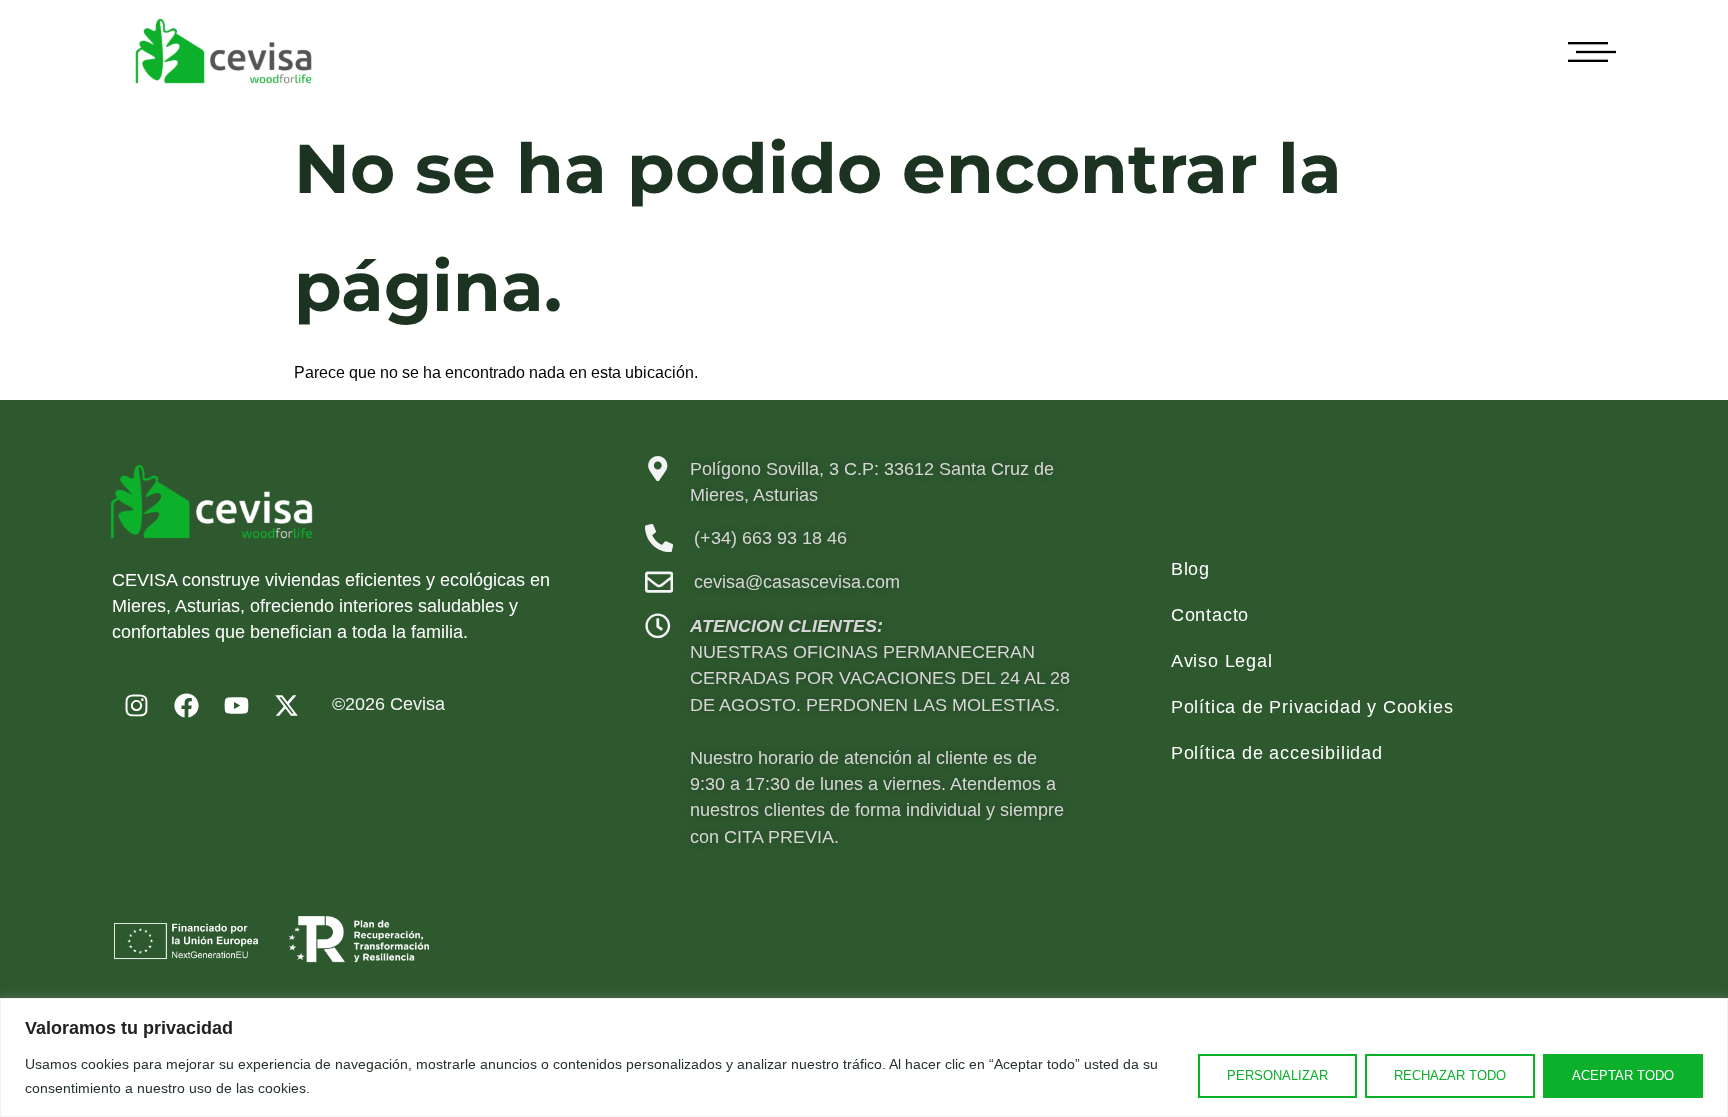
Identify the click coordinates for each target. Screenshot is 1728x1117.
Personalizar (1277, 1075)
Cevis (412, 704)
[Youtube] (237, 705)
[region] (864, 1057)
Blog (1190, 569)
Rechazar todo (1450, 1075)
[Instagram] (137, 705)
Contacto (1210, 615)
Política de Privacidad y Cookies (1312, 707)
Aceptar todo (1623, 1075)
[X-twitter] (287, 705)
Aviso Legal (1222, 661)
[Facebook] (187, 705)
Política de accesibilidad (1277, 753)
